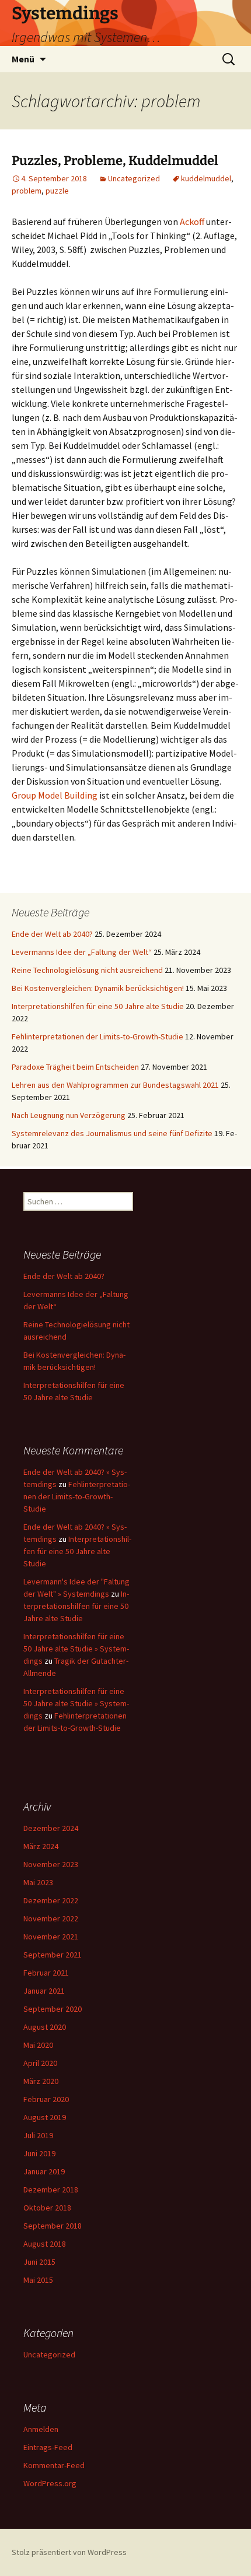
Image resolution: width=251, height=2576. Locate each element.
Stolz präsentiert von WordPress (69, 2552)
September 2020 (53, 2009)
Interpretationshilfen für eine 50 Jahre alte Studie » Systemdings (76, 1649)
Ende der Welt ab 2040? (52, 934)
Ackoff (192, 222)
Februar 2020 (46, 2099)
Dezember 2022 (51, 1900)
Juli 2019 (38, 2135)
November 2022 (51, 1918)
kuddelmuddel (206, 178)
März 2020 (41, 2081)
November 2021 (51, 1937)
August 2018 (45, 2244)
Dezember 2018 (51, 2190)
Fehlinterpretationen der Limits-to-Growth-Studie (97, 1036)
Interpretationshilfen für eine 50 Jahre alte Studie (98, 1006)
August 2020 (45, 2027)
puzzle (57, 191)
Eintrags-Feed (48, 2447)
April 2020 (40, 2063)
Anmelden (41, 2429)
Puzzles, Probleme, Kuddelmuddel (115, 161)
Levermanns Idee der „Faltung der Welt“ (82, 952)
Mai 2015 (38, 2280)
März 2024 (41, 1846)
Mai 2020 (38, 2045)
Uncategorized (134, 178)
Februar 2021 (46, 1973)
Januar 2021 (44, 1991)
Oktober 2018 (47, 2208)
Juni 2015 (39, 2262)
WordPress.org (50, 2483)
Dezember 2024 (51, 1828)
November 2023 (51, 1864)
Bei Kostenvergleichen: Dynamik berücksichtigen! (98, 988)
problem (27, 191)
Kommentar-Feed (54, 2465)
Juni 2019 (39, 2153)
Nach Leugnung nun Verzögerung (69, 1115)
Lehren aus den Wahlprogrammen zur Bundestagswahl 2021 (115, 1085)
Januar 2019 (44, 2171)
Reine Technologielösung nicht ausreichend (87, 970)
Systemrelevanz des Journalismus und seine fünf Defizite (112, 1133)
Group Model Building (55, 795)
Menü (23, 59)
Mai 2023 (38, 1882)
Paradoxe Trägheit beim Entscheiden (75, 1067)
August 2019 (45, 2117)
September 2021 (53, 1955)
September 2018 (53, 2226)
